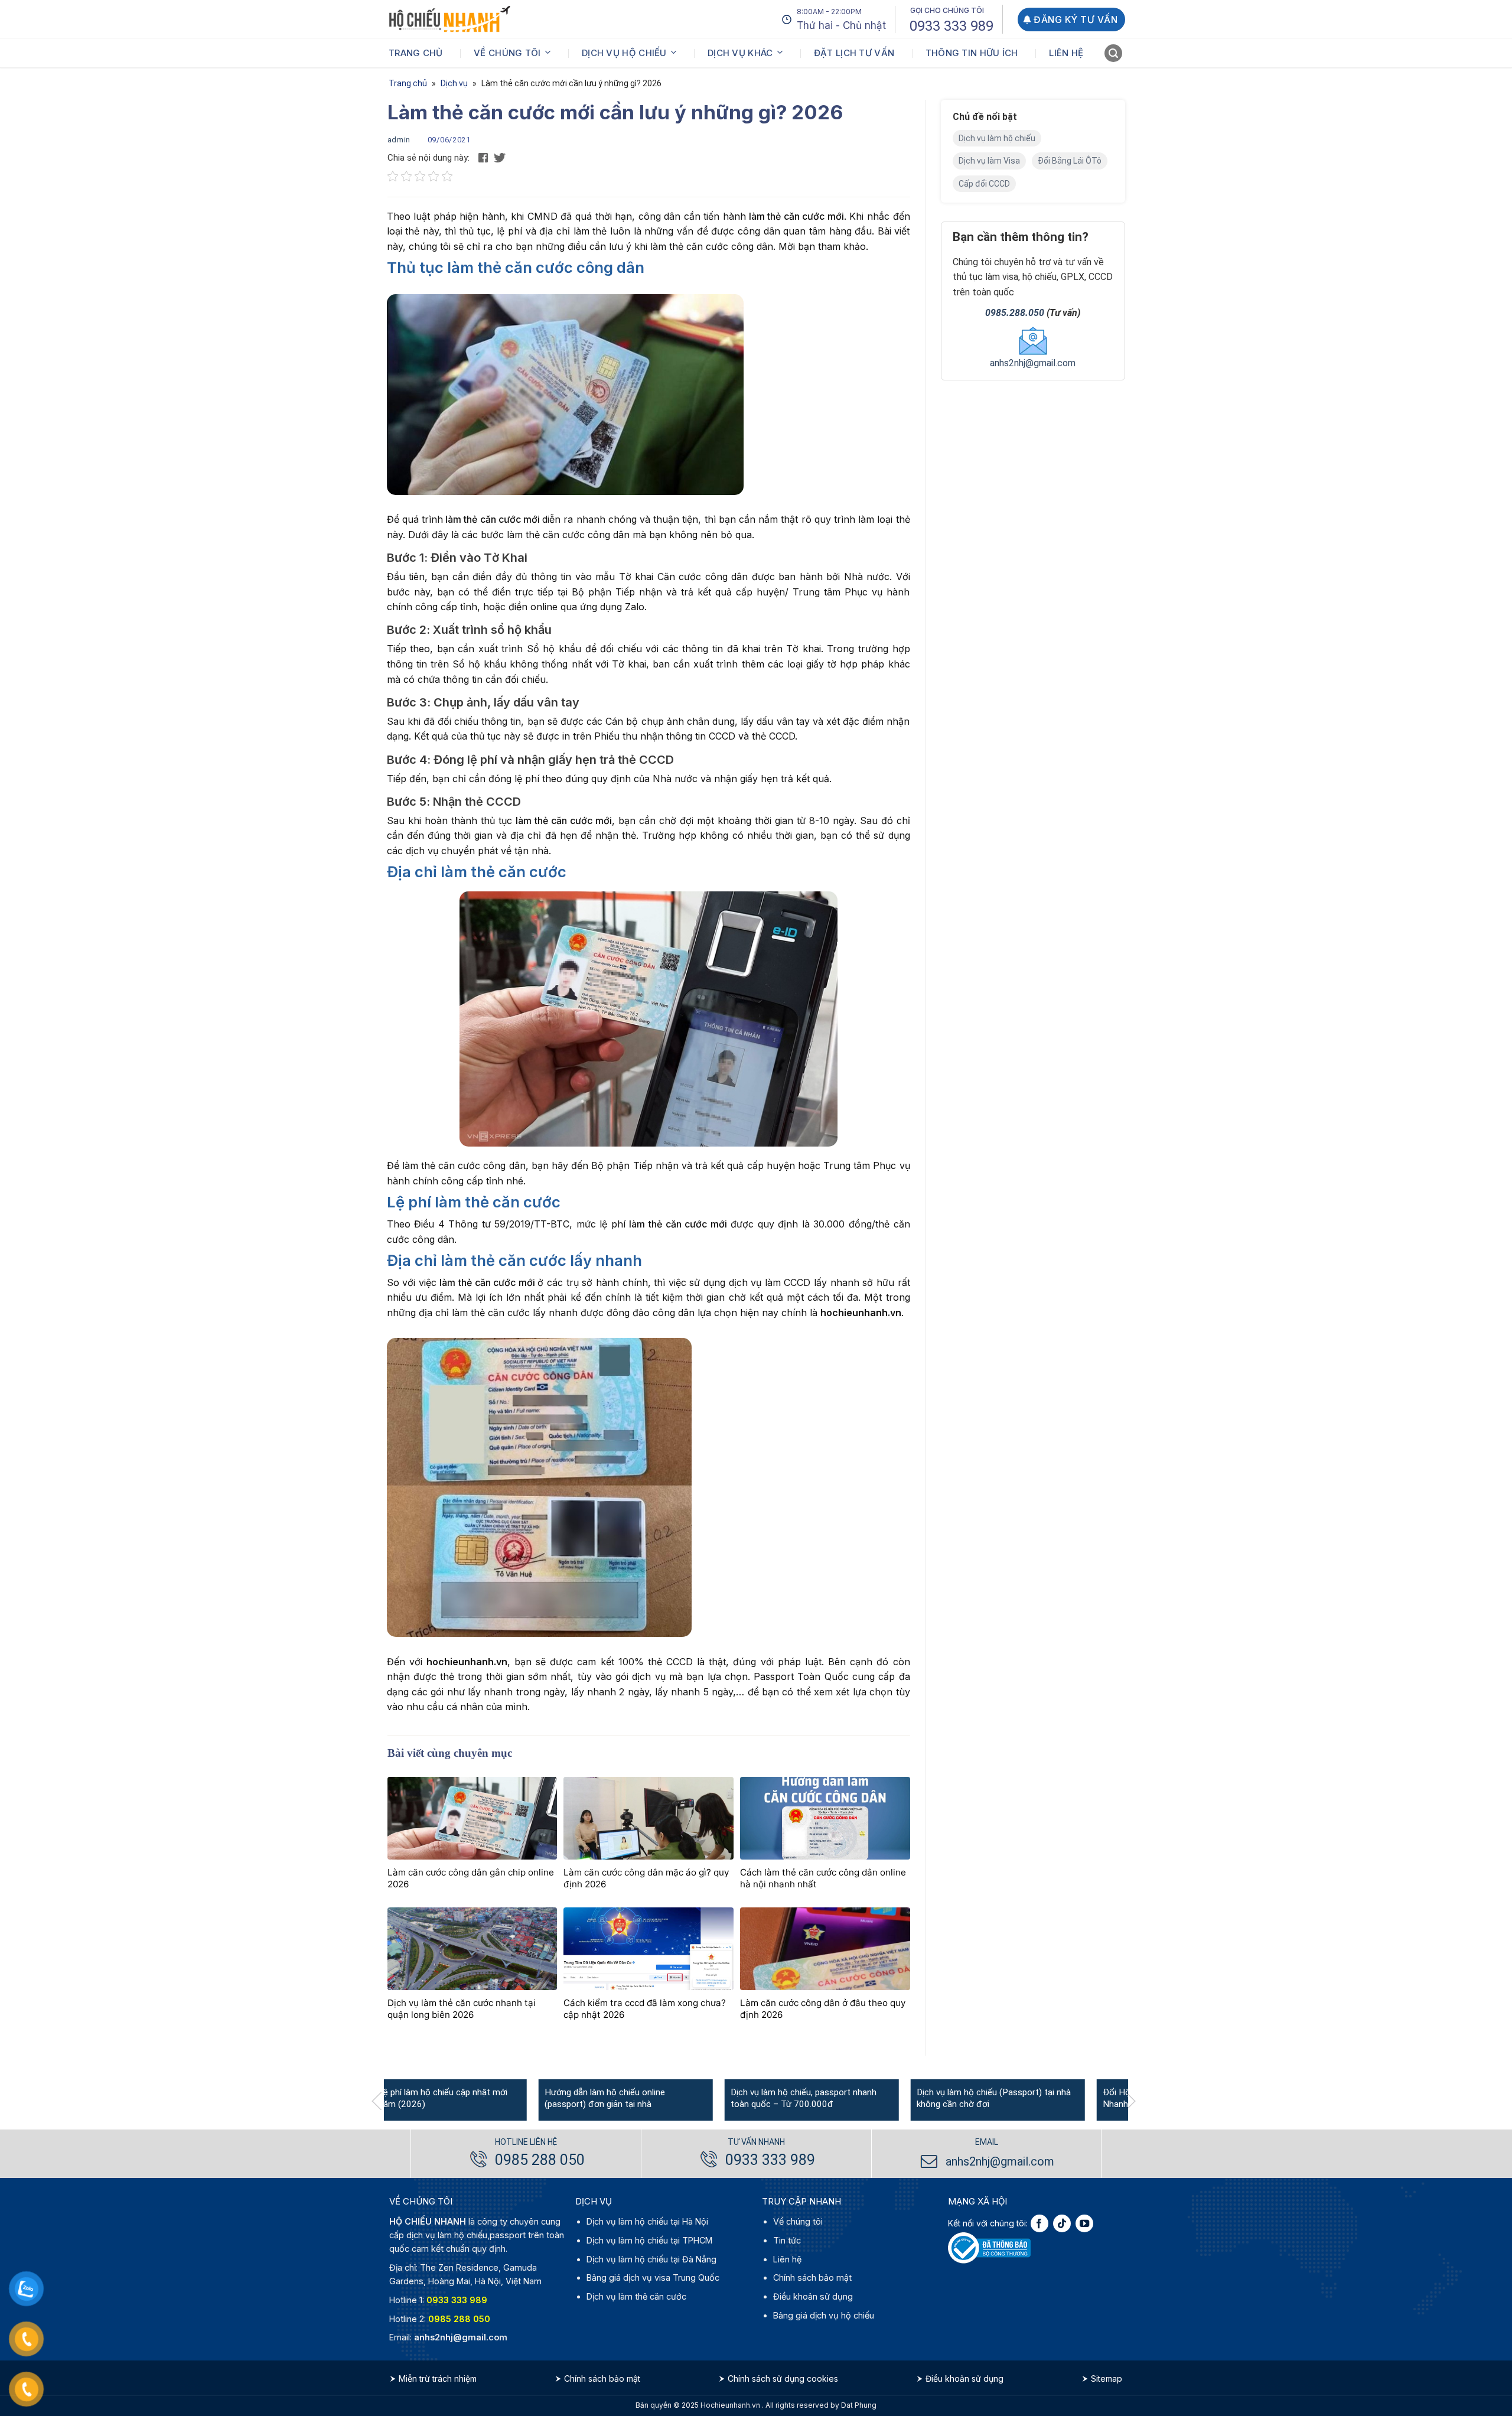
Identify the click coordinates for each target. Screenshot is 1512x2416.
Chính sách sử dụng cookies (783, 2379)
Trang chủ (416, 53)
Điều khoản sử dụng (813, 2296)
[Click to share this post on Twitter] (500, 157)
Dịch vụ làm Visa (989, 161)
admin (399, 140)
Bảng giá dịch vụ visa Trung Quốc (653, 2278)
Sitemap (1107, 2379)
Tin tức (787, 2240)
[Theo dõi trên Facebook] (1039, 2224)
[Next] (1136, 2101)
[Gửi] (1114, 55)
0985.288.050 (1015, 313)
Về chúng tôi (507, 53)
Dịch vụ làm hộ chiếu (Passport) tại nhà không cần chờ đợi (659, 2099)
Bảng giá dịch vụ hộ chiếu (824, 2315)
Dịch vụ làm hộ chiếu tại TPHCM (649, 2240)
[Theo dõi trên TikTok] (1062, 2224)
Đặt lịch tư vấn (854, 53)
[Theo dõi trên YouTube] (1084, 2224)
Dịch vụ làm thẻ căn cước (636, 2296)
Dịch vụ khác (740, 53)
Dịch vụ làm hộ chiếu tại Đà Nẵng (651, 2259)
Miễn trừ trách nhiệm (438, 2379)
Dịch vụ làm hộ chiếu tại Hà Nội (647, 2222)
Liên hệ (1066, 53)
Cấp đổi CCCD (984, 184)
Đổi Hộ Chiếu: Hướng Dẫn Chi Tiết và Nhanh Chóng (840, 2099)
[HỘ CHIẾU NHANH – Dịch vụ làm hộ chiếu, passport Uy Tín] (449, 19)
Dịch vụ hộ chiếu (624, 53)
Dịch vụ (454, 83)
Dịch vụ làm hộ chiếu (997, 138)
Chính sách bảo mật (812, 2278)
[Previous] (382, 2101)
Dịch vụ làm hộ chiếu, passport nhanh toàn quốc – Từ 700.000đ (469, 2099)
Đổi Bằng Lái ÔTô (1070, 161)
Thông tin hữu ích (972, 53)
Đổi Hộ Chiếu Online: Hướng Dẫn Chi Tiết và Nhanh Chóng (1034, 2099)
